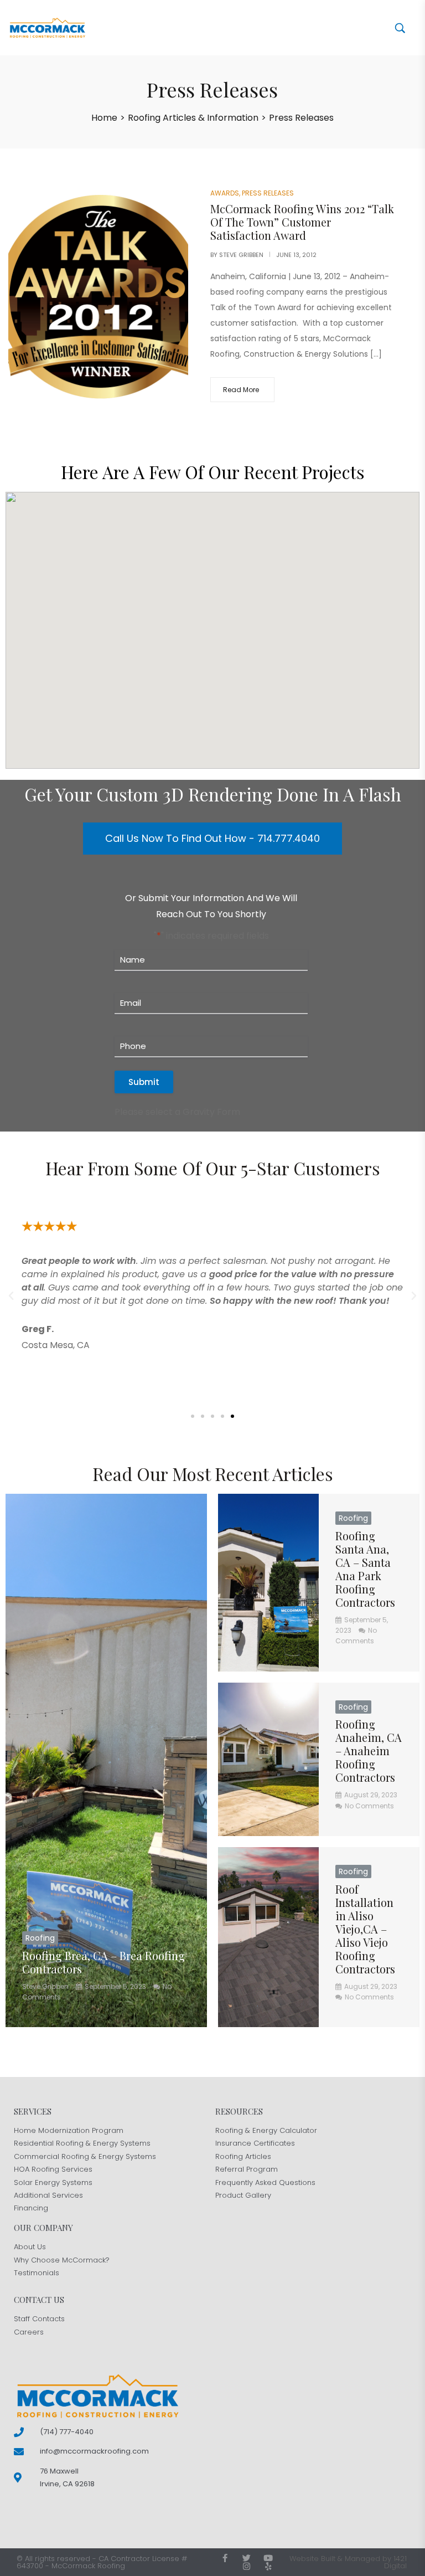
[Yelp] (268, 2566)
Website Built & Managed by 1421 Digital (348, 2562)
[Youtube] (268, 2558)
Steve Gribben (241, 255)
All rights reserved (58, 2559)
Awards (225, 193)
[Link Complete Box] (106, 1760)
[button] (11, 1296)
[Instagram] (247, 2566)
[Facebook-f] (225, 2558)
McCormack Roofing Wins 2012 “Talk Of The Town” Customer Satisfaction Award (302, 222)
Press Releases (268, 193)
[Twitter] (247, 2558)
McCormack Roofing (88, 2566)
